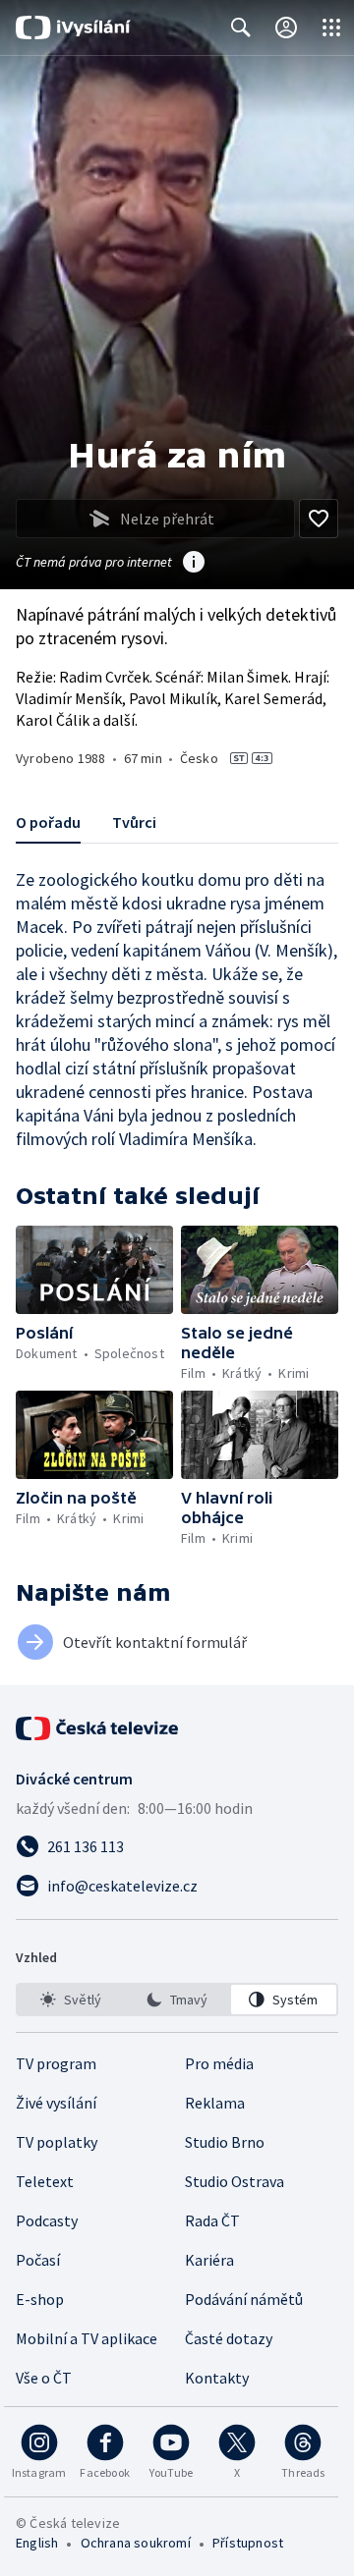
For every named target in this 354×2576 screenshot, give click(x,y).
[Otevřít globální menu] (331, 27)
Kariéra (209, 2260)
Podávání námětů (244, 2299)
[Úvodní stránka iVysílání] (73, 27)
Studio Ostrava (235, 2181)
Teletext (45, 2181)
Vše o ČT (44, 2378)
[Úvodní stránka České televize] (98, 1728)
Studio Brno (225, 2142)
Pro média (219, 2063)
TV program (56, 2063)
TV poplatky (57, 2142)
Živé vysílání (56, 2103)
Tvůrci (134, 822)
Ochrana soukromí (136, 2543)
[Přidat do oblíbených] (319, 519)
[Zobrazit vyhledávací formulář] (241, 27)
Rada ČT (212, 2220)
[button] (94, 1270)
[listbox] (177, 2000)
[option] (70, 2000)
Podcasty (47, 2220)
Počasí (38, 2260)
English (37, 2543)
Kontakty (217, 2378)
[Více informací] (194, 564)
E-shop (40, 2299)
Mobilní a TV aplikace (87, 2338)
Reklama (215, 2103)
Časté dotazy (229, 2338)
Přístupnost (248, 2543)
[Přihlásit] (286, 27)
